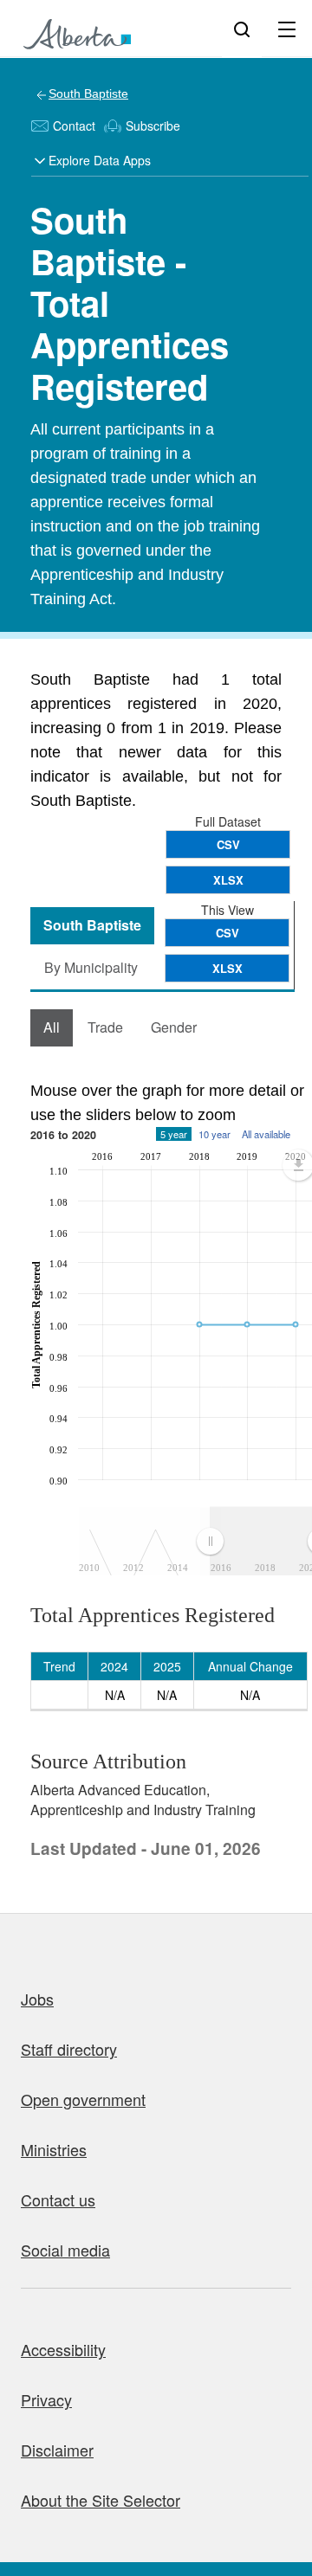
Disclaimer (57, 2450)
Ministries (54, 2149)
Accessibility (63, 2349)
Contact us (58, 2199)
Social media (65, 2250)
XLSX (228, 880)
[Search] (242, 29)
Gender (174, 1027)
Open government (83, 2099)
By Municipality (91, 967)
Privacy (46, 2399)
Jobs (37, 1999)
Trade (105, 1027)
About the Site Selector (101, 2500)
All (52, 1027)
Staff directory (69, 2049)
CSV (228, 844)
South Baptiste (88, 93)
